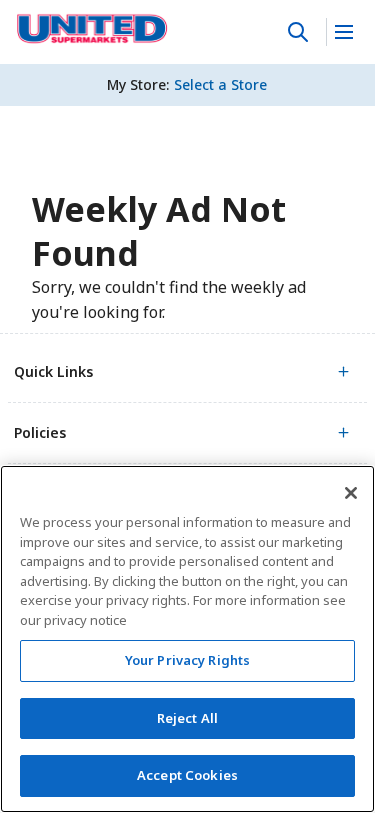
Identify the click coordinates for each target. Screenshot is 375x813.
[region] (187, 639)
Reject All (187, 718)
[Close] (351, 493)
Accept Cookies (187, 775)
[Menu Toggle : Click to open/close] (342, 32)
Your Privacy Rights (187, 660)
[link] (92, 29)
